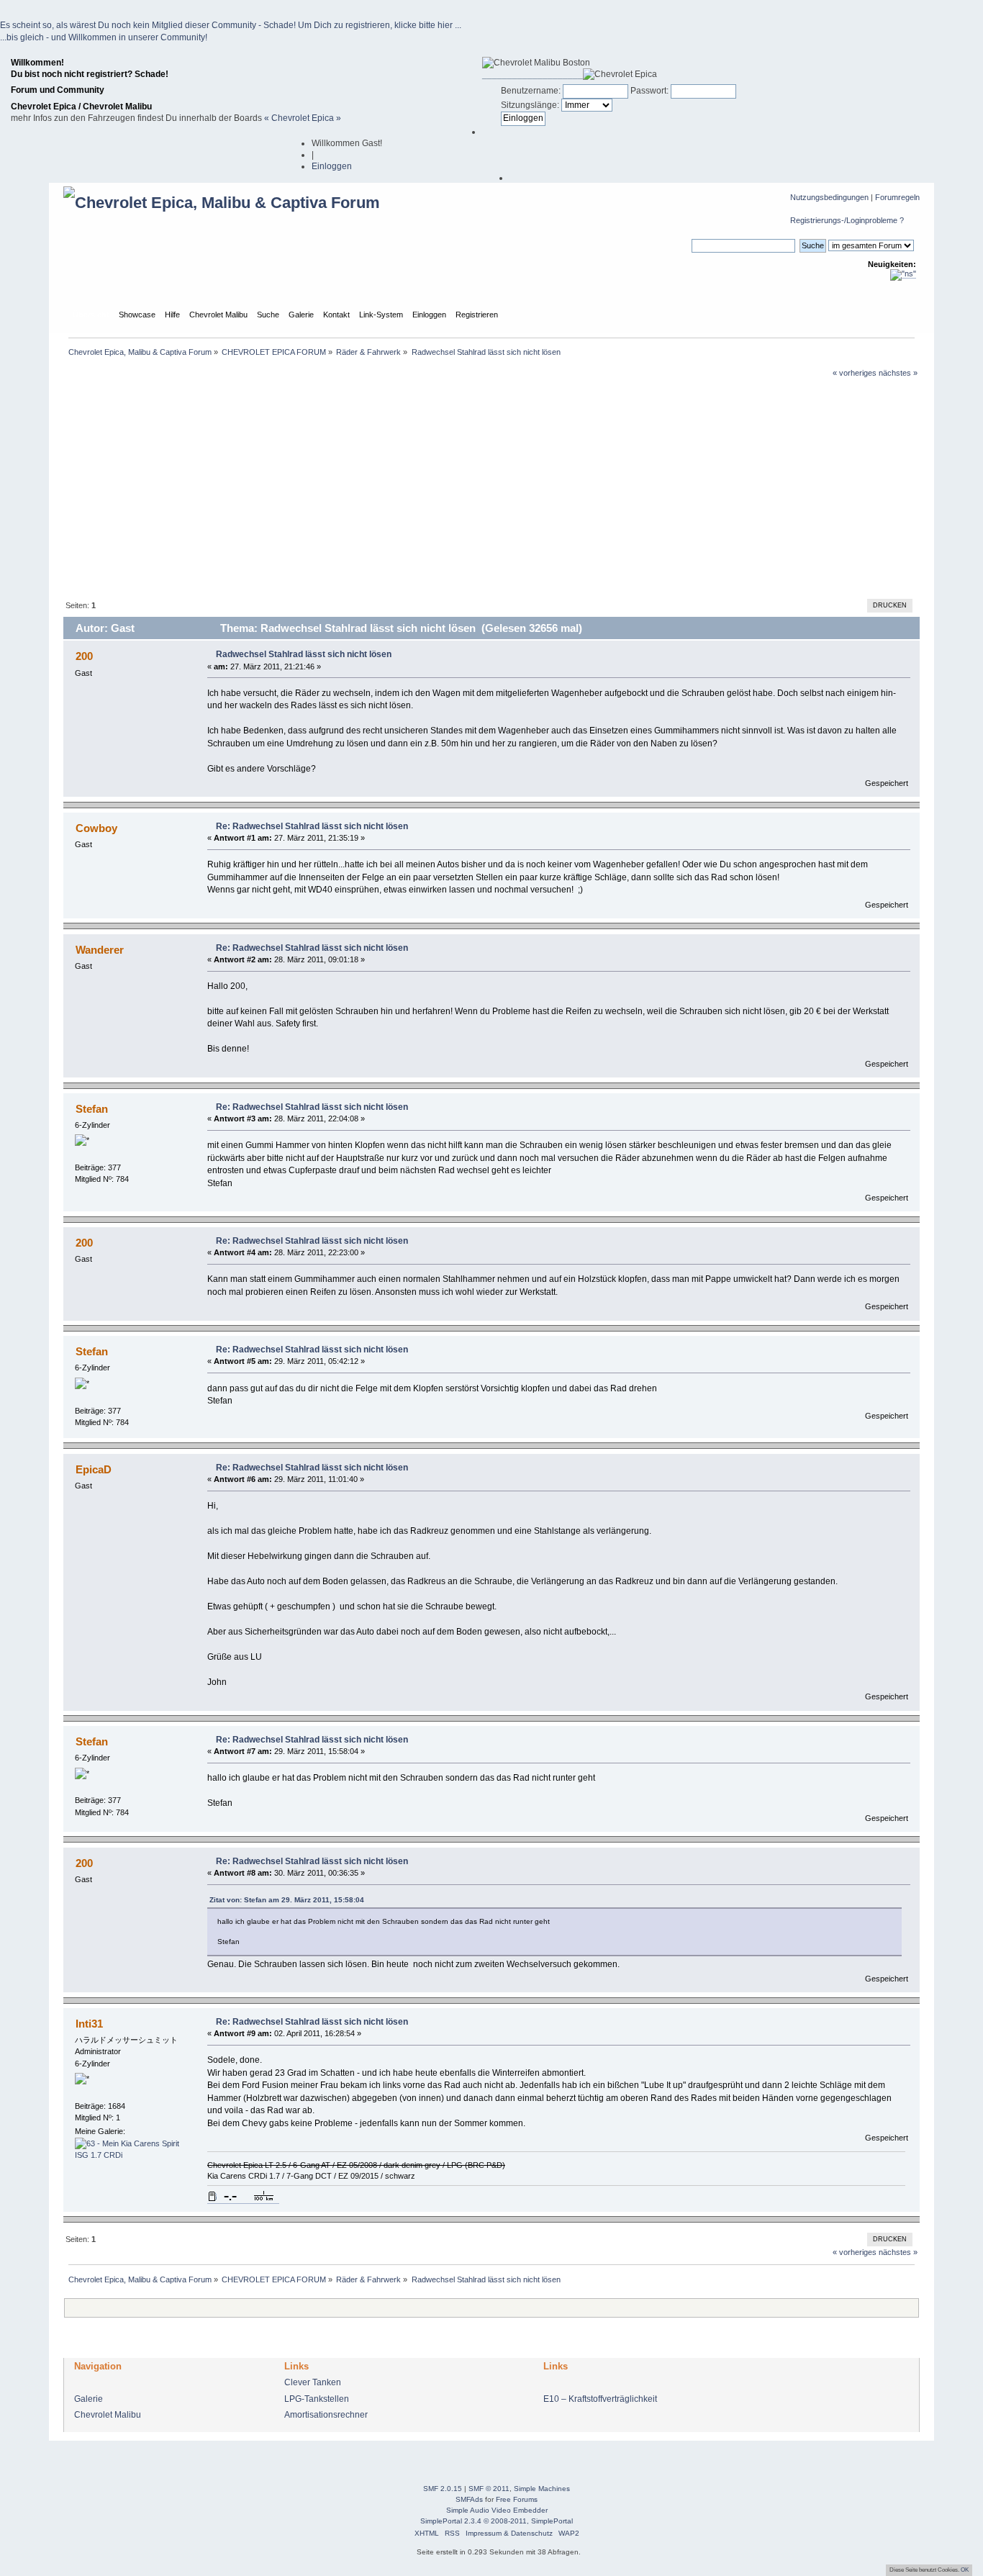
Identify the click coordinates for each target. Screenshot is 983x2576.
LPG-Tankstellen (317, 2399)
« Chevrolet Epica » (303, 118)
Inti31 (89, 2024)
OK (965, 2570)
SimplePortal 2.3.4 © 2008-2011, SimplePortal (497, 2521)
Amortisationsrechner (326, 2415)
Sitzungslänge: (530, 105)
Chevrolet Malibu (108, 2415)
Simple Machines (542, 2489)
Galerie (89, 2399)
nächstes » (898, 373)
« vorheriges (855, 373)
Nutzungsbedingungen (829, 197)
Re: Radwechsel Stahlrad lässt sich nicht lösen (312, 826)
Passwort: (649, 91)
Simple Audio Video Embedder (497, 2510)
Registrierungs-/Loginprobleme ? (847, 220)
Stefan (92, 1109)
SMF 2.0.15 (443, 2489)
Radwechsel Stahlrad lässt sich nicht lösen (304, 654)
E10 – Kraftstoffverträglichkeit (600, 2399)
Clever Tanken (313, 2382)
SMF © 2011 (489, 2489)
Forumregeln (897, 197)
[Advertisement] (492, 487)
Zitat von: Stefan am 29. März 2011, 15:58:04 (287, 1900)
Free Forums (517, 2499)
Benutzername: (531, 91)
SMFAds (469, 2499)
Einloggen (332, 166)
